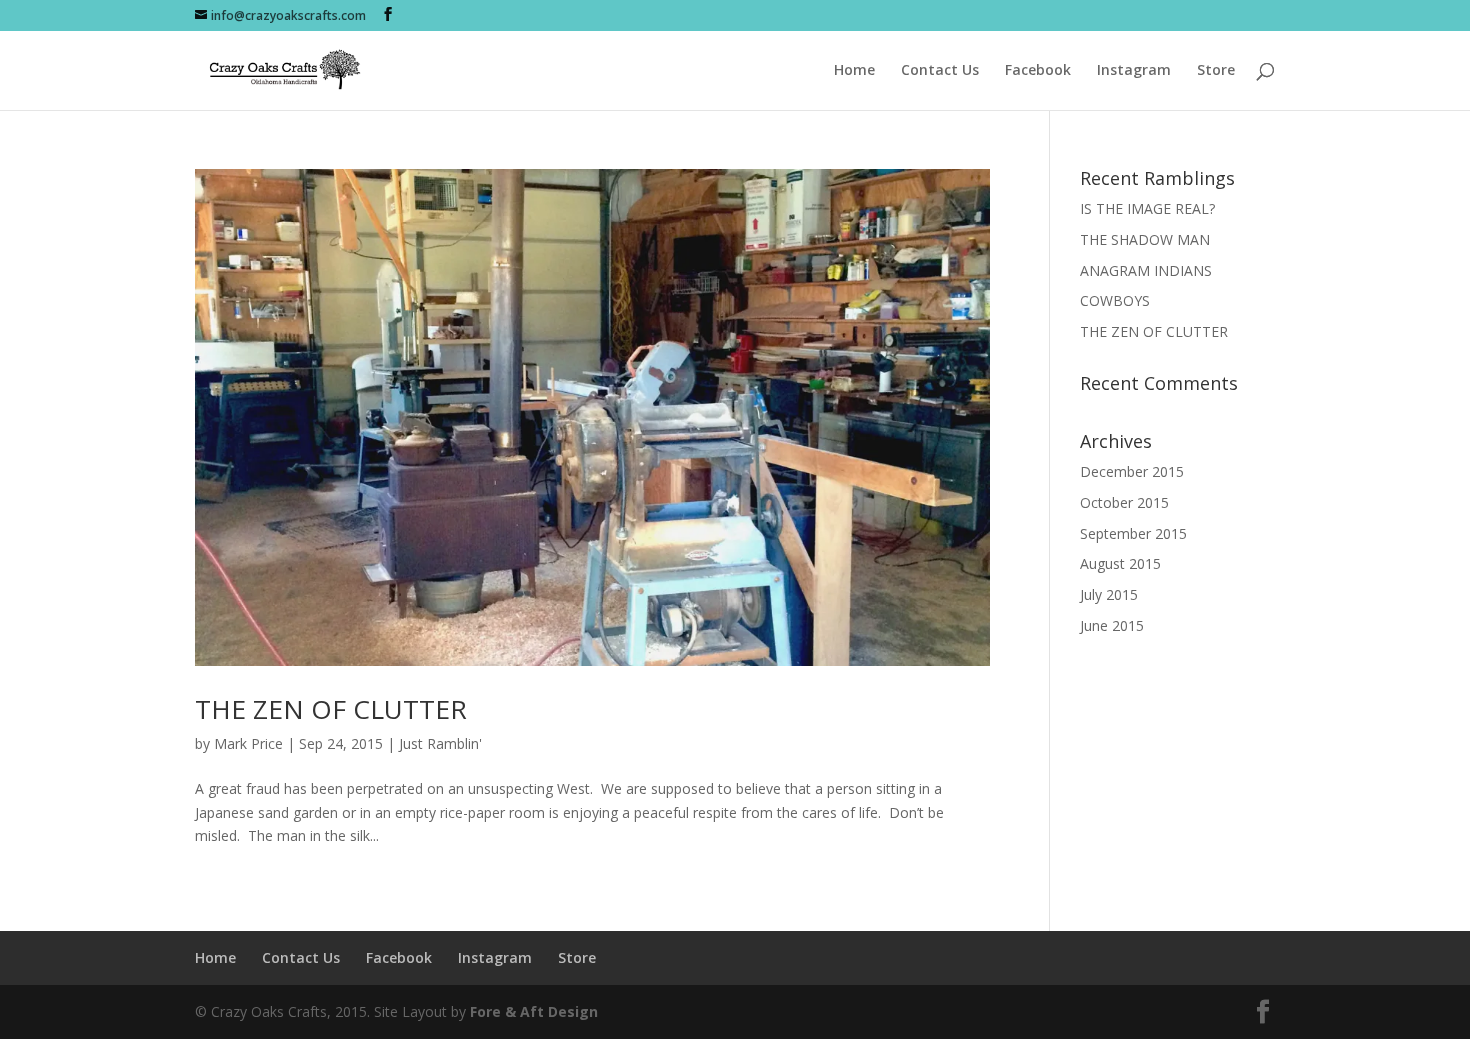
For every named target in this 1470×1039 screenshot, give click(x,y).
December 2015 (1132, 471)
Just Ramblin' (440, 743)
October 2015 (1124, 502)
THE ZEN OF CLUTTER (331, 709)
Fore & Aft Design (534, 1011)
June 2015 (1112, 625)
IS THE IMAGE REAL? (1147, 208)
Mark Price (248, 743)
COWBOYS (1115, 300)
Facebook (1038, 71)
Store (1216, 71)
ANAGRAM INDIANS (1146, 270)
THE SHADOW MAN (1145, 239)
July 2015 (1109, 594)
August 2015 (1120, 563)
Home (854, 71)
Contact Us (940, 71)
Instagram (1134, 71)
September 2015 (1133, 533)
